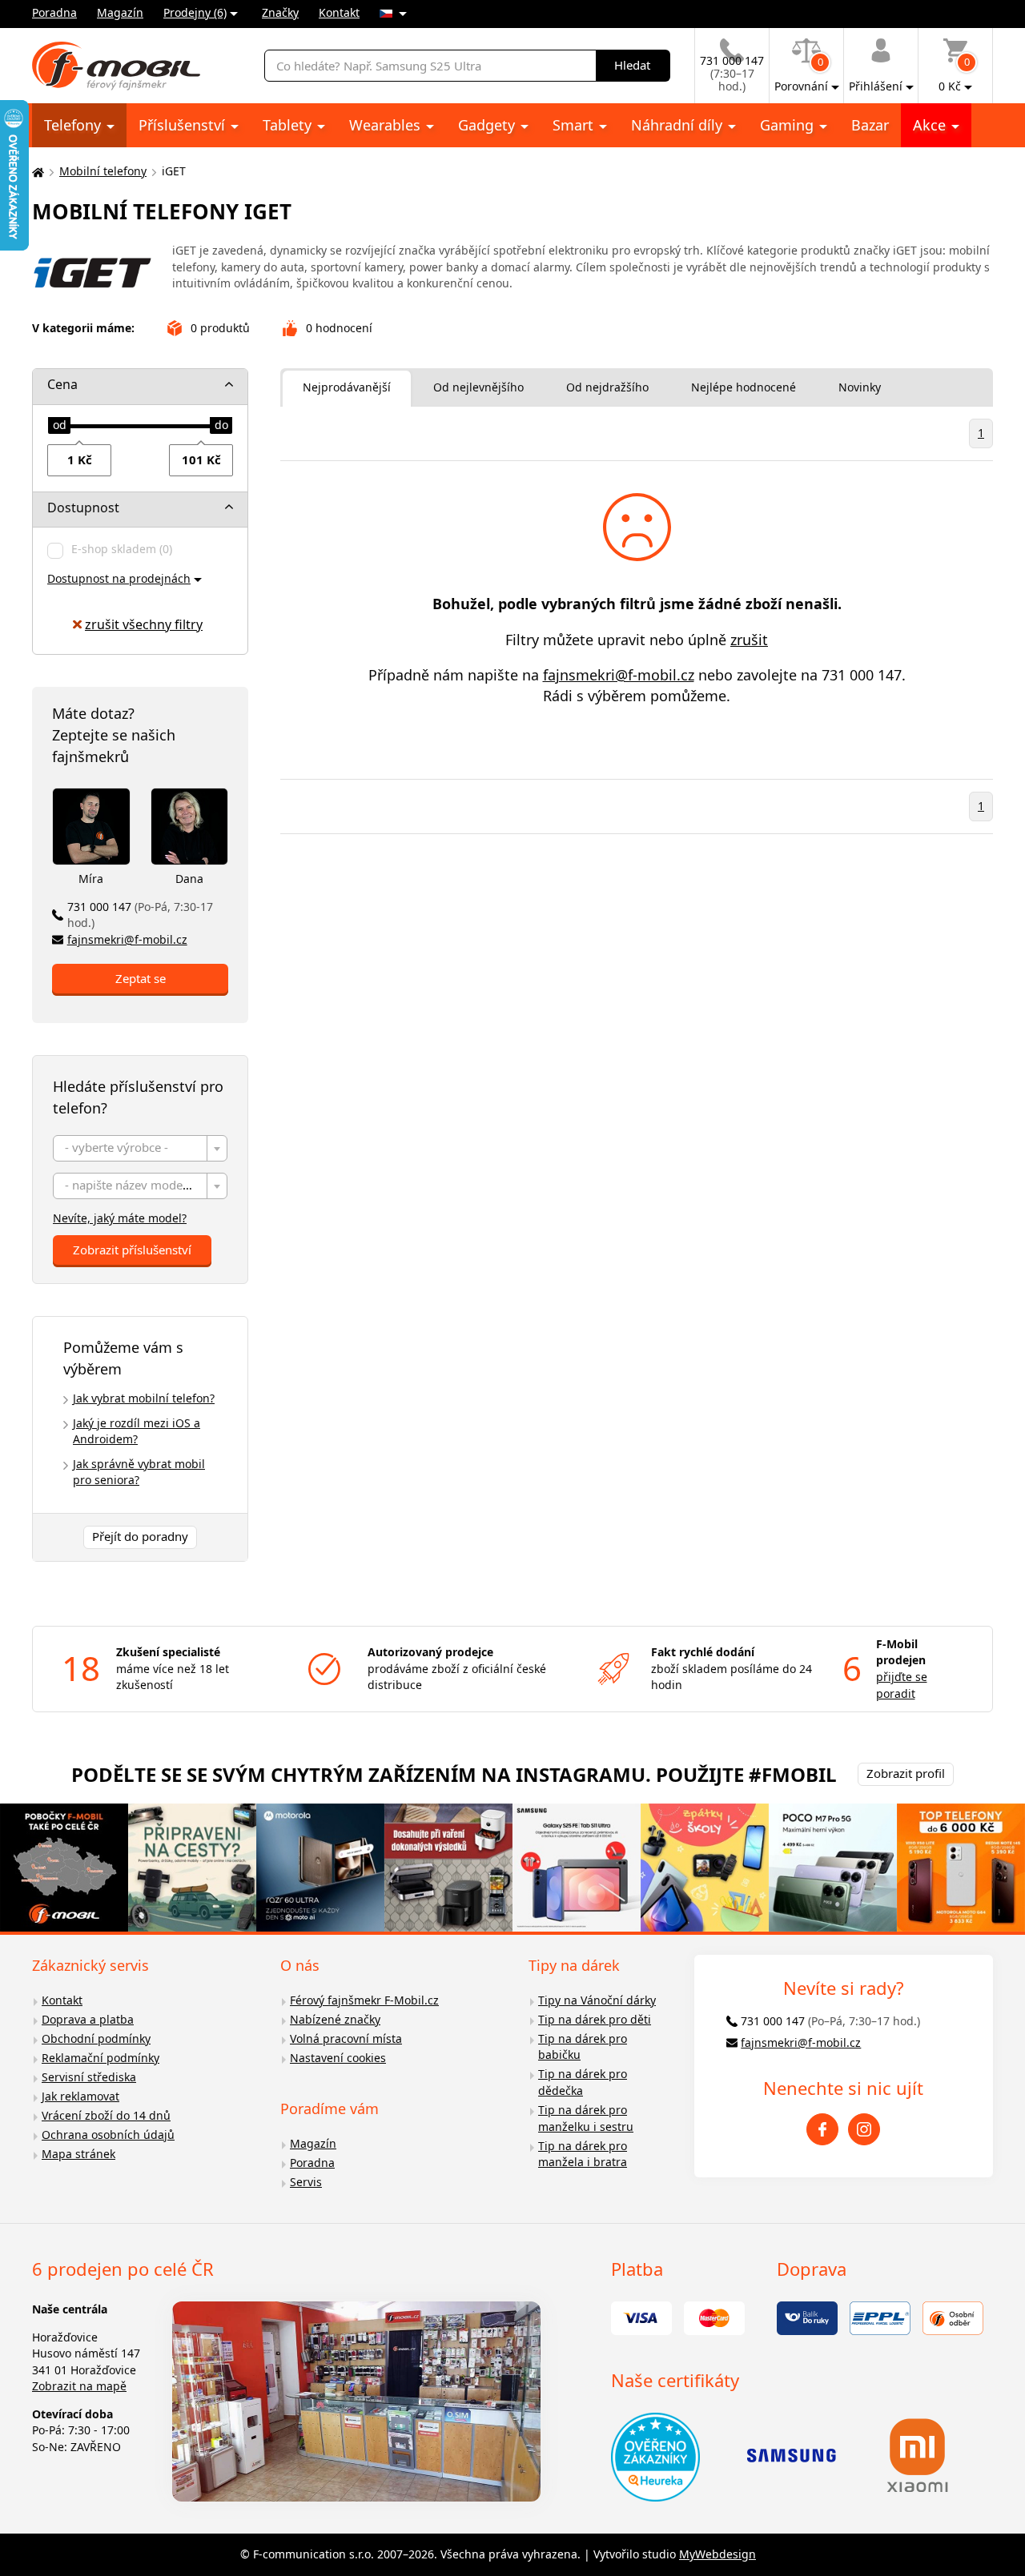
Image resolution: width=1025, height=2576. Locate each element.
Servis (306, 2182)
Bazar (870, 125)
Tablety (289, 125)
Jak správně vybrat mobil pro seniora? (139, 1472)
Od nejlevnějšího (478, 387)
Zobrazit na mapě (79, 2386)
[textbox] (140, 1149)
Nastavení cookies (338, 2058)
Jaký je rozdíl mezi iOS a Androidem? (137, 1431)
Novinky (860, 387)
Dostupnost (83, 508)
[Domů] (36, 172)
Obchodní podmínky (96, 2038)
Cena (62, 384)
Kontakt (339, 12)
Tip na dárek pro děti (595, 2019)
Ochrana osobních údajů (108, 2135)
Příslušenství (184, 125)
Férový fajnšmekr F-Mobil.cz (364, 2000)
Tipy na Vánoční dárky (597, 2000)
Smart (575, 125)
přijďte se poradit (902, 1685)
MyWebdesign (717, 2554)
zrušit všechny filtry (144, 624)
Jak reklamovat (80, 2096)
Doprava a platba (88, 2019)
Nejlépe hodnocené (744, 387)
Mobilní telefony (103, 171)
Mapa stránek (78, 2154)
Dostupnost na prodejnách (119, 578)
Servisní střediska (89, 2077)
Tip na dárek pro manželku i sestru (586, 2118)
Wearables (387, 125)
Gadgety (488, 125)
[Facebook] (822, 2129)
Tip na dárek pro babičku (583, 2047)
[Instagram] (864, 2129)
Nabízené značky (335, 2019)
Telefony (74, 125)
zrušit (749, 640)
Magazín (120, 12)
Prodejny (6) (195, 12)
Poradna (54, 12)
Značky (280, 12)
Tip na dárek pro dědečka (583, 2082)
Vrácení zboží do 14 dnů (106, 2115)
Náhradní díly (679, 125)
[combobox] (140, 1148)
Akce (931, 125)
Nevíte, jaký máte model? (120, 1218)
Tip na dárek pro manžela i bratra (583, 2154)
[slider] (59, 426)
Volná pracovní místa (346, 2038)
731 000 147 (140, 915)
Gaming (789, 125)
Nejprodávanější (347, 387)
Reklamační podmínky (100, 2058)
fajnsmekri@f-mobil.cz (127, 939)
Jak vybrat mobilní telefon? (144, 1398)
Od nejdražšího (607, 387)
